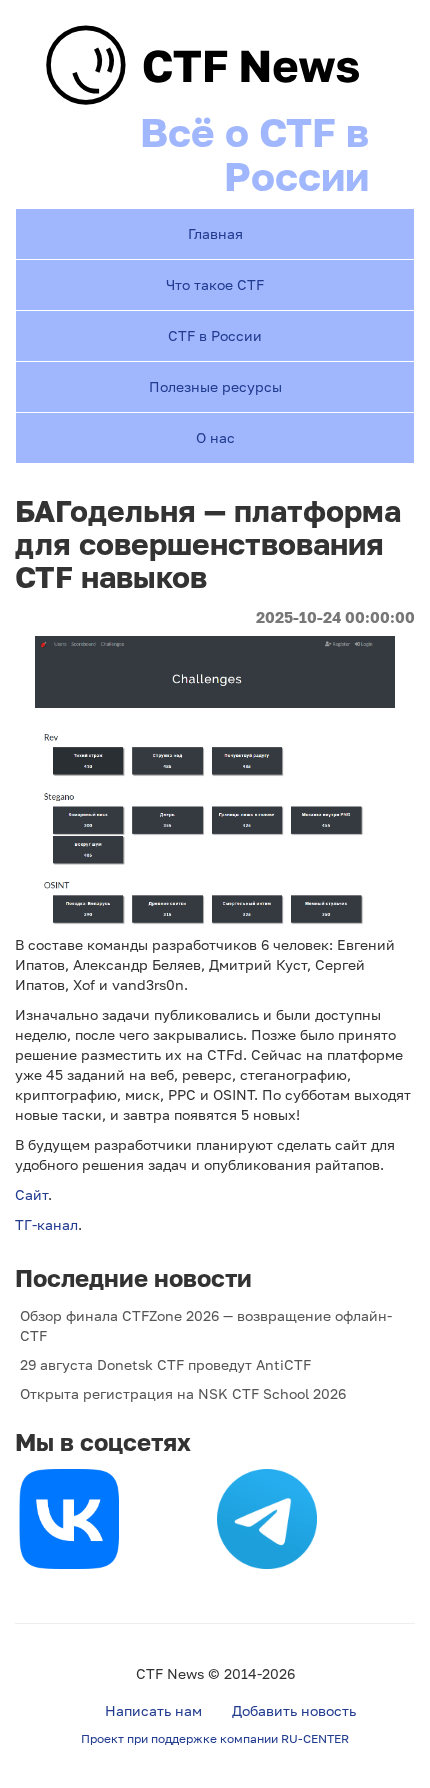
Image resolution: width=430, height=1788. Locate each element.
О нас (215, 437)
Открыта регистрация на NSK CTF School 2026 (183, 1393)
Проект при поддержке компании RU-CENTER (215, 1738)
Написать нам (153, 1710)
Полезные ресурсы (215, 386)
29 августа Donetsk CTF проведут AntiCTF (165, 1364)
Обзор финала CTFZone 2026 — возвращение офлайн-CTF (206, 1325)
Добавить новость (294, 1710)
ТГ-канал (46, 1224)
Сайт (31, 1194)
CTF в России (215, 335)
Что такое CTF (215, 284)
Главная (215, 233)
